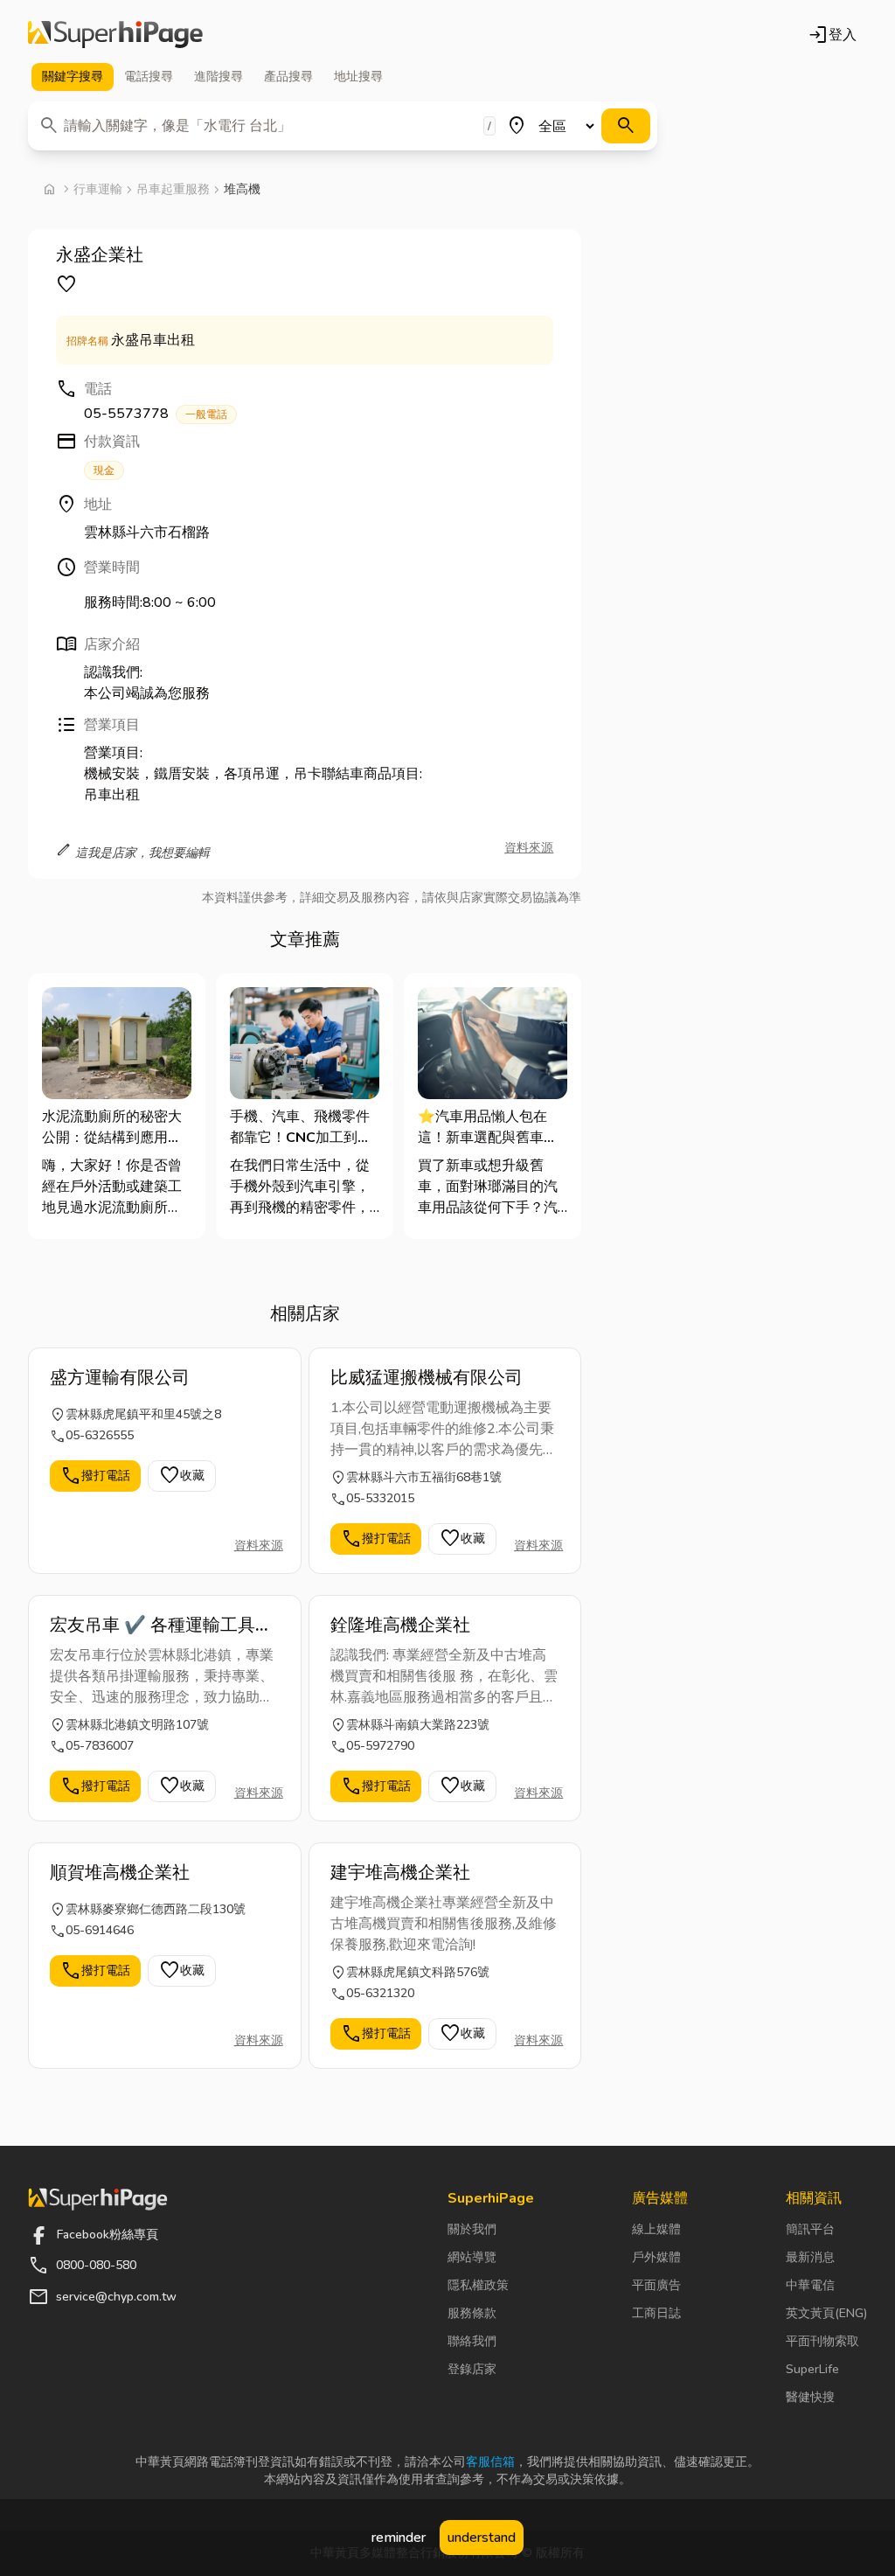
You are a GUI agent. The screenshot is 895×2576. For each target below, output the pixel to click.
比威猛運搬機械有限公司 (427, 1378)
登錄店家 (472, 2369)
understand (482, 2538)
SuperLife (812, 2369)
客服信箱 (490, 2462)
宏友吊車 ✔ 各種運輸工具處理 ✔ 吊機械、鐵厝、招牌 (161, 1626)
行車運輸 (98, 189)
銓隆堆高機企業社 (400, 1625)
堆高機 (242, 189)
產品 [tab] (288, 77)
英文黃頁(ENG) (826, 2313)
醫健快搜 (810, 2397)
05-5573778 (156, 414)
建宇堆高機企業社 (400, 1873)
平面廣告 (656, 2285)
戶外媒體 (656, 2257)
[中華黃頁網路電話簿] (115, 35)
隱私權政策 (478, 2285)
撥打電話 (95, 1476)
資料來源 (529, 848)
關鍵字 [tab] (73, 77)
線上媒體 (656, 2229)
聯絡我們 (472, 2341)
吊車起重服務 (173, 189)
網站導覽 (472, 2257)
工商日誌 (656, 2313)
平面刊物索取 (822, 2341)
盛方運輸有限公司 (120, 1378)
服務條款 (472, 2313)
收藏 (182, 1476)
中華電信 (810, 2285)
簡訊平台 (810, 2229)
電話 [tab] (149, 77)
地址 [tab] (358, 77)
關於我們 (472, 2229)
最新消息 (810, 2257)
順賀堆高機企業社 (120, 1873)
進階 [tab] (219, 77)
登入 (832, 35)
